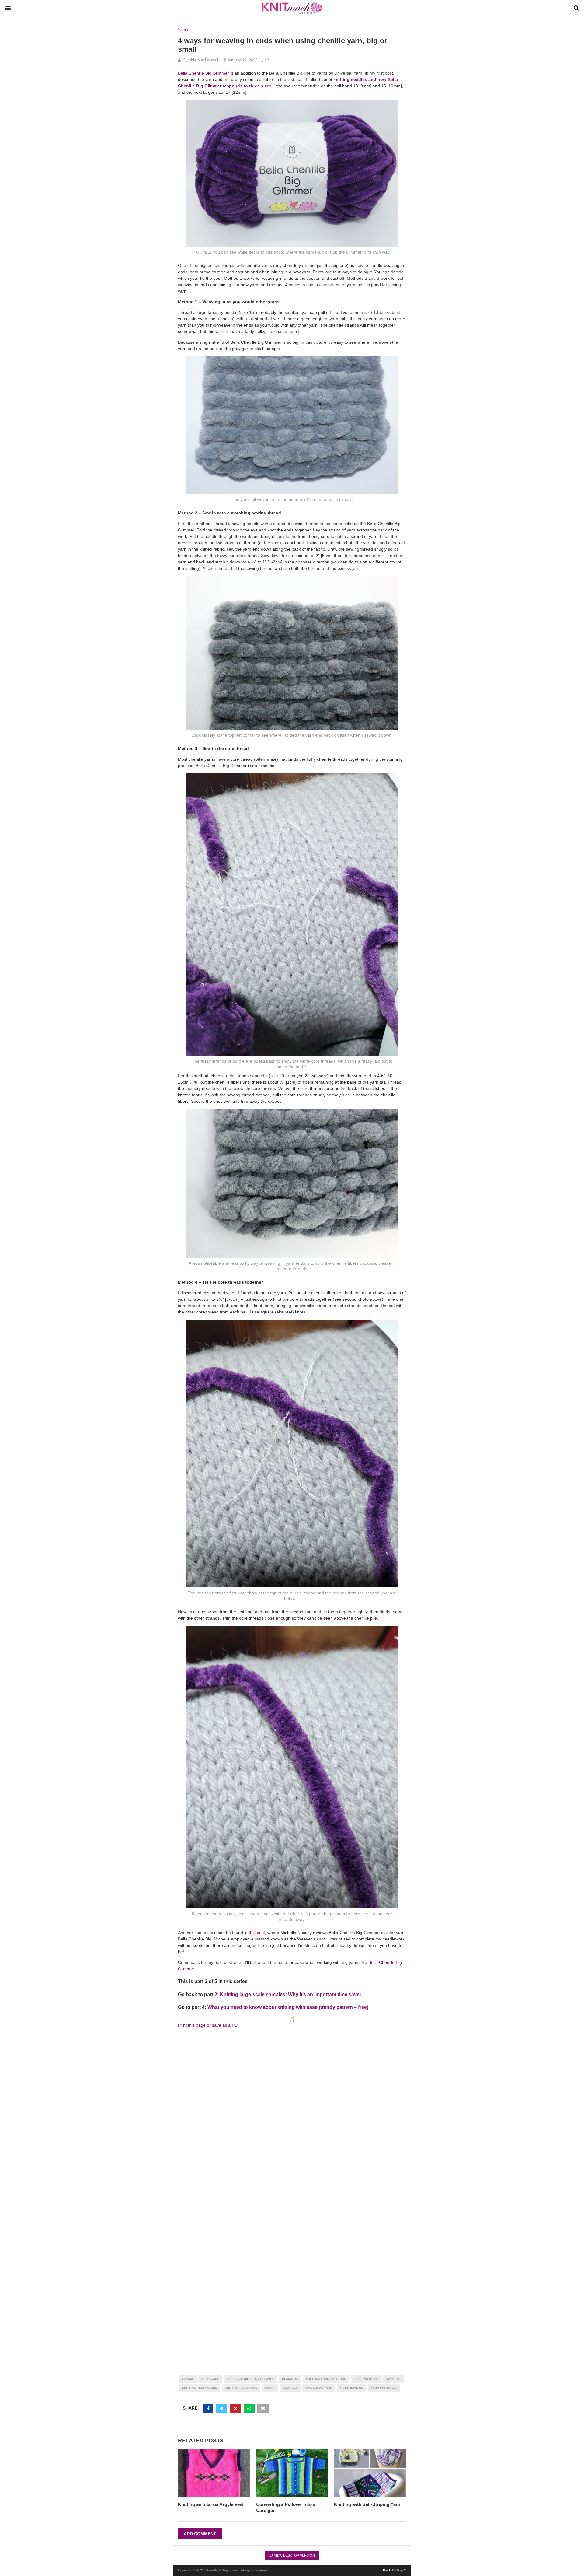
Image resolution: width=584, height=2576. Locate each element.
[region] (246, 2069)
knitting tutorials (241, 2388)
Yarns (183, 30)
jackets (393, 2379)
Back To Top (393, 2570)
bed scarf (210, 2379)
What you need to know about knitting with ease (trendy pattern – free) (288, 2007)
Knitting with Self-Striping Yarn (367, 2504)
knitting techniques (200, 2388)
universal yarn (319, 2388)
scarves (290, 2388)
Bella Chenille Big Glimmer (203, 73)
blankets (290, 2379)
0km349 (188, 2379)
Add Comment (200, 2534)
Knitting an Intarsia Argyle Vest (211, 2504)
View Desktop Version (294, 2555)
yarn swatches (384, 2388)
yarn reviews (351, 2388)
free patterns (366, 2379)
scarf (270, 2388)
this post (257, 1933)
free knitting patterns (326, 2379)
